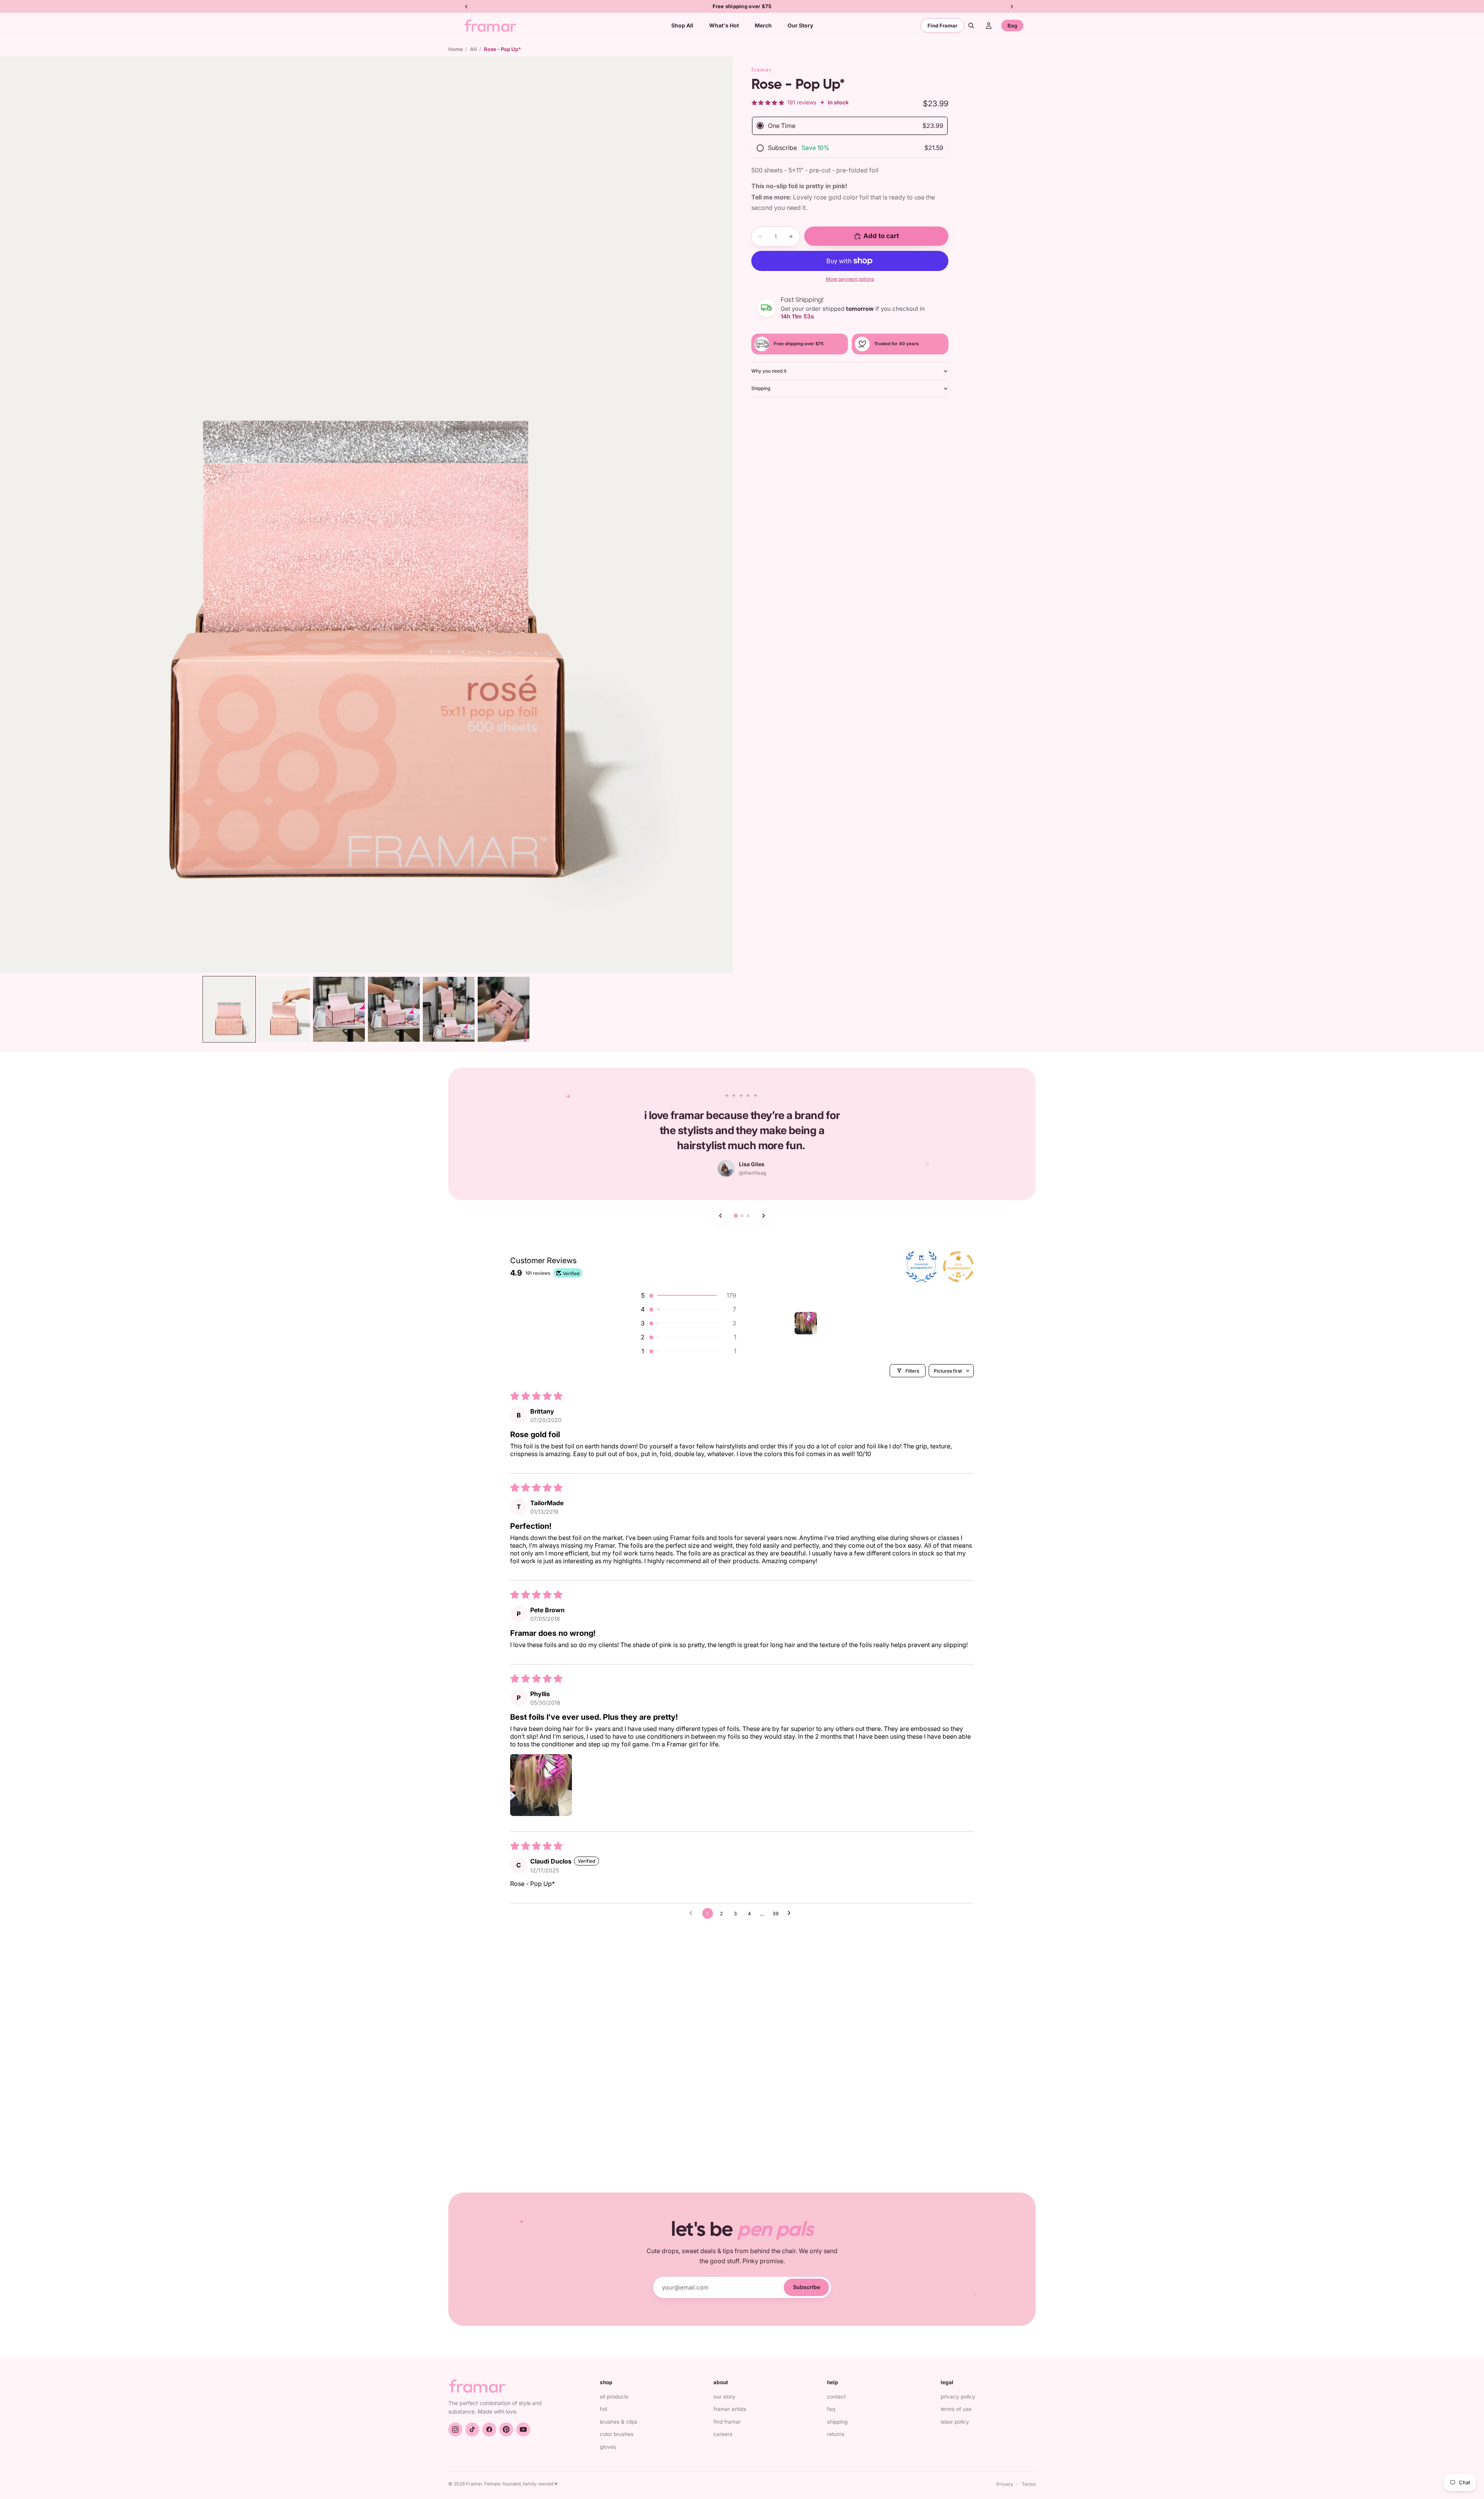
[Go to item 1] (806, 1323)
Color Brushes (617, 2434)
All (473, 49)
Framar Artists (730, 2409)
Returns (836, 2434)
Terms (1029, 2484)
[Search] (971, 26)
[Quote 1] (736, 1216)
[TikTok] (472, 2429)
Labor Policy (955, 2422)
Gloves (608, 2447)
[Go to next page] (791, 1913)
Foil (603, 2409)
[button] (688, 1295)
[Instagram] (455, 2429)
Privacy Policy (958, 2397)
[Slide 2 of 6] (284, 1009)
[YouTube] (523, 2429)
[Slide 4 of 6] (394, 1009)
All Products (614, 2397)
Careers (723, 2434)
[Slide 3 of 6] (339, 1009)
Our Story (724, 2397)
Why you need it (769, 371)
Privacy (1005, 2484)
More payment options (850, 279)
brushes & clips (619, 2422)
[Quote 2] (742, 1216)
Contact (836, 2397)
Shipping (761, 388)
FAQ (831, 2409)
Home (456, 49)
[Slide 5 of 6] (449, 1009)
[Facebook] (489, 2429)
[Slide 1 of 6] (229, 1009)
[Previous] (720, 1216)
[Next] (764, 1216)
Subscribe (807, 2287)
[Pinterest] (506, 2429)
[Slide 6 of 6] (504, 1009)
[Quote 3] (748, 1216)
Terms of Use (956, 2409)
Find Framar (942, 26)
